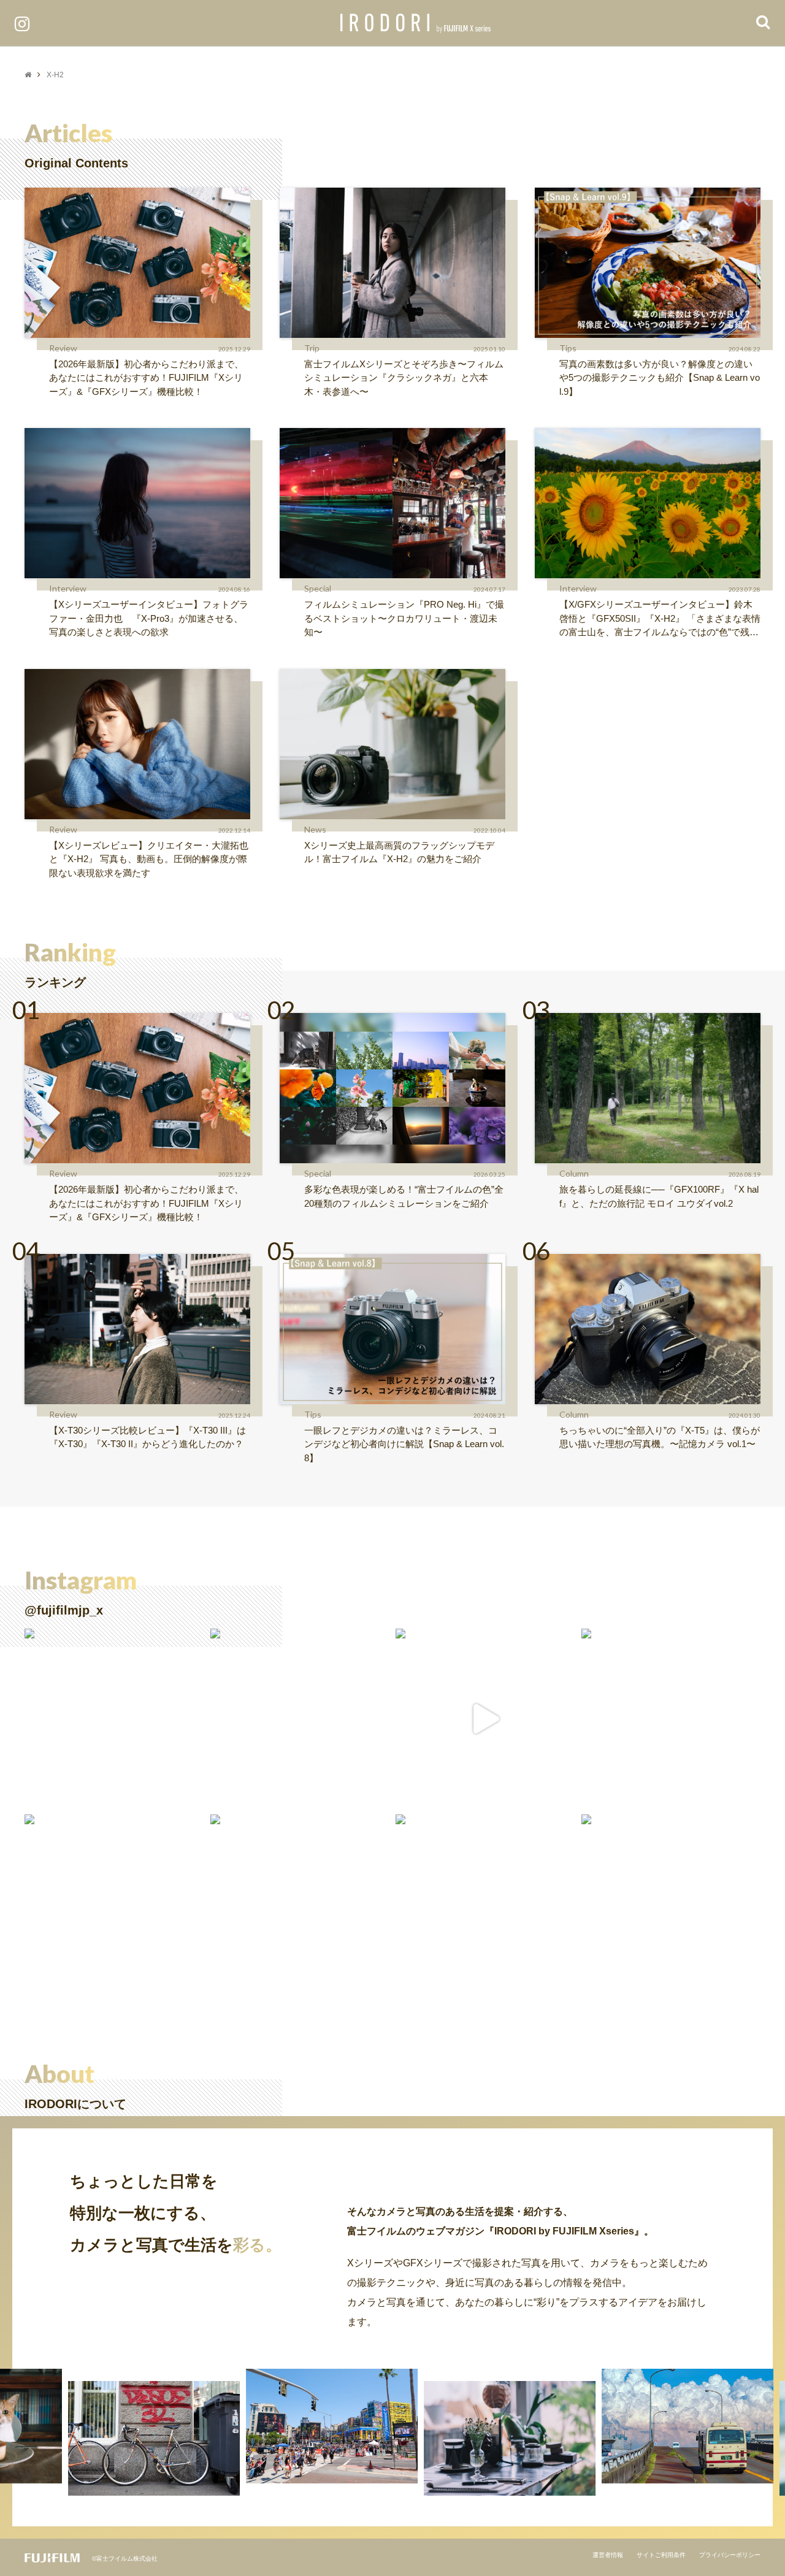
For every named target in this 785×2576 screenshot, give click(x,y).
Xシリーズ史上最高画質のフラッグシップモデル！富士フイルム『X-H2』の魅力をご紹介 (399, 852)
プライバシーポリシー (730, 2555)
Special (318, 588)
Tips (568, 348)
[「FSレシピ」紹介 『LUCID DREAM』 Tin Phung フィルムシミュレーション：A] (485, 1718)
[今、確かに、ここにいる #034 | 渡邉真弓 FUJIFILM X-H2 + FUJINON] (300, 1904)
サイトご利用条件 (661, 2555)
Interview (68, 588)
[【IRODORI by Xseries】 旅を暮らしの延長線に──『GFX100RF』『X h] (671, 1718)
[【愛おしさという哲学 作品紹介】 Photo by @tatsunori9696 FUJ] (485, 1904)
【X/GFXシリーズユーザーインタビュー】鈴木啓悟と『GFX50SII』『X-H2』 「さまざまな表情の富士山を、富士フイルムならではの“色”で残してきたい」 (660, 619)
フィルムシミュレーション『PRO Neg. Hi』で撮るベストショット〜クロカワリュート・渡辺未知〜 (404, 618)
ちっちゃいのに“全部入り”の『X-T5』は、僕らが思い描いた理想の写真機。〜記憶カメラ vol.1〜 (660, 1437)
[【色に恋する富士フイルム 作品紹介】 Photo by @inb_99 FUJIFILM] (114, 1904)
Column (574, 1173)
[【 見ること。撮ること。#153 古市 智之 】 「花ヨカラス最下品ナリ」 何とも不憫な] (300, 1718)
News (315, 829)
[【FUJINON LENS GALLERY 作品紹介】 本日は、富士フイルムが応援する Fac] (671, 1904)
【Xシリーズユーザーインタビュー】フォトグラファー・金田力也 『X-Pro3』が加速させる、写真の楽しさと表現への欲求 (149, 618)
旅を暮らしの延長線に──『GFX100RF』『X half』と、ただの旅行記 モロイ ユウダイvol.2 (659, 1196)
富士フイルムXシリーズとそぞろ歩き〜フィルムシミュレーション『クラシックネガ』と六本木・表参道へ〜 (404, 378)
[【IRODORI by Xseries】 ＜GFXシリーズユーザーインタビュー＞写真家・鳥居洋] (114, 1718)
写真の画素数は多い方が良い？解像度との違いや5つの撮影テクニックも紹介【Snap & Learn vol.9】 (660, 378)
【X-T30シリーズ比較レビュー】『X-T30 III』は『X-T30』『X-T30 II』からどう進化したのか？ (147, 1437)
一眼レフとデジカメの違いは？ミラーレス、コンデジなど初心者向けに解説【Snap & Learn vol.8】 (404, 1444)
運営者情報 (608, 2555)
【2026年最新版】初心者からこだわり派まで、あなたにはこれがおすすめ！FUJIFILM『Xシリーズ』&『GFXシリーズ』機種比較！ (146, 378)
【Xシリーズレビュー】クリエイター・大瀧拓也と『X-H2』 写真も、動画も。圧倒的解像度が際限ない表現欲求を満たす (149, 859)
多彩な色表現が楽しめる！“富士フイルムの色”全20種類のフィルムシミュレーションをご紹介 (404, 1196)
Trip (312, 348)
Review (63, 348)
